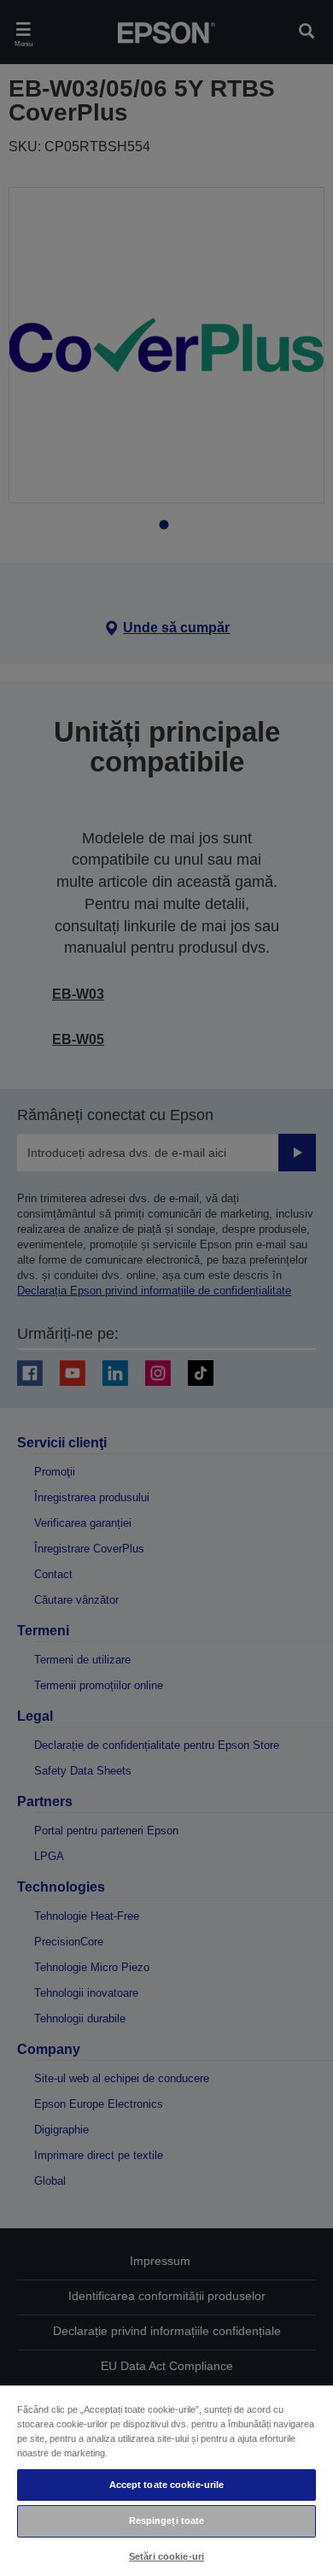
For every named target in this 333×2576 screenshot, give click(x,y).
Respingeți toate (167, 2520)
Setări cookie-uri (166, 2556)
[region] (166, 2480)
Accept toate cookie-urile (167, 2485)
